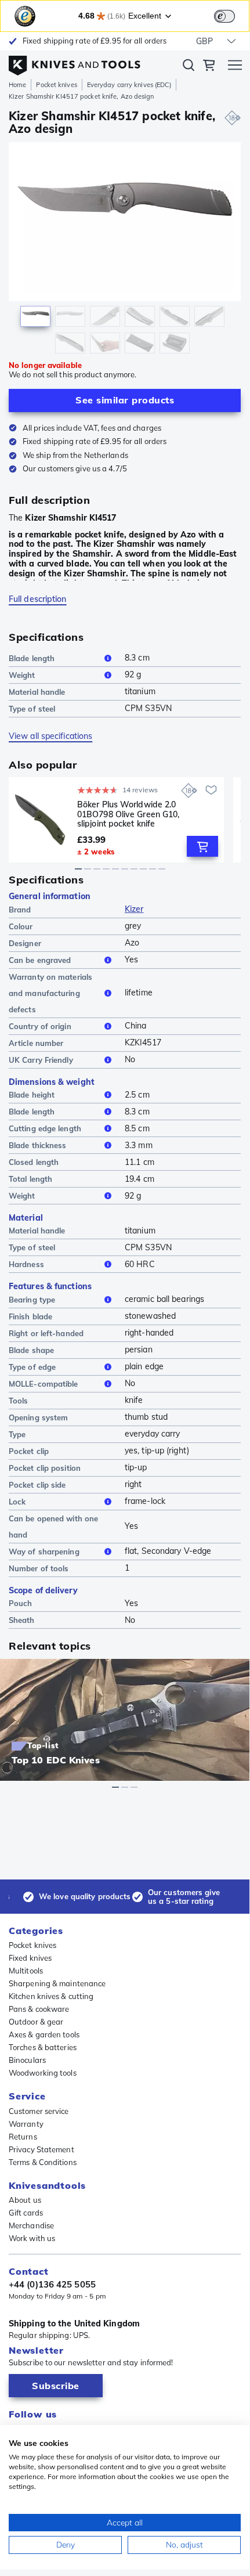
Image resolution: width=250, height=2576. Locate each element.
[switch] (224, 16)
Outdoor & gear (36, 2022)
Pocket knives (56, 85)
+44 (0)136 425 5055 (52, 2285)
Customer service (39, 2111)
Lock (17, 1502)
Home (17, 85)
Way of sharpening (44, 1552)
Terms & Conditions (43, 2162)
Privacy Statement (41, 2149)
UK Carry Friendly (41, 1060)
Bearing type (32, 1300)
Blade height (32, 1095)
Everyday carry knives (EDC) (129, 85)
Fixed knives (30, 1958)
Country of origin (40, 1026)
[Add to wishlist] (211, 790)
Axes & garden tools (44, 2034)
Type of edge (32, 1367)
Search (189, 67)
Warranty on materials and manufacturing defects (50, 993)
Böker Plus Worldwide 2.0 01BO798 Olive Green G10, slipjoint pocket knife (128, 814)
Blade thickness (38, 1145)
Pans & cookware (39, 2009)
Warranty (26, 2124)
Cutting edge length (45, 1128)
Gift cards (26, 2213)
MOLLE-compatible (44, 1384)
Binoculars (27, 2060)
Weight (22, 675)
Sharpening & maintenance (57, 1983)
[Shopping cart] (209, 67)
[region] (125, 250)
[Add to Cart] (202, 846)
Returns (23, 2137)
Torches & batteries (43, 2047)
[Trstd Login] (231, 15)
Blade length (32, 658)
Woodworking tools (43, 2073)
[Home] (75, 63)
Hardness (26, 1264)
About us (25, 2200)
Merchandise (31, 2225)
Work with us (32, 2238)
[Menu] (235, 67)
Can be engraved (40, 960)
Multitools (26, 1971)
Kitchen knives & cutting (51, 1996)
